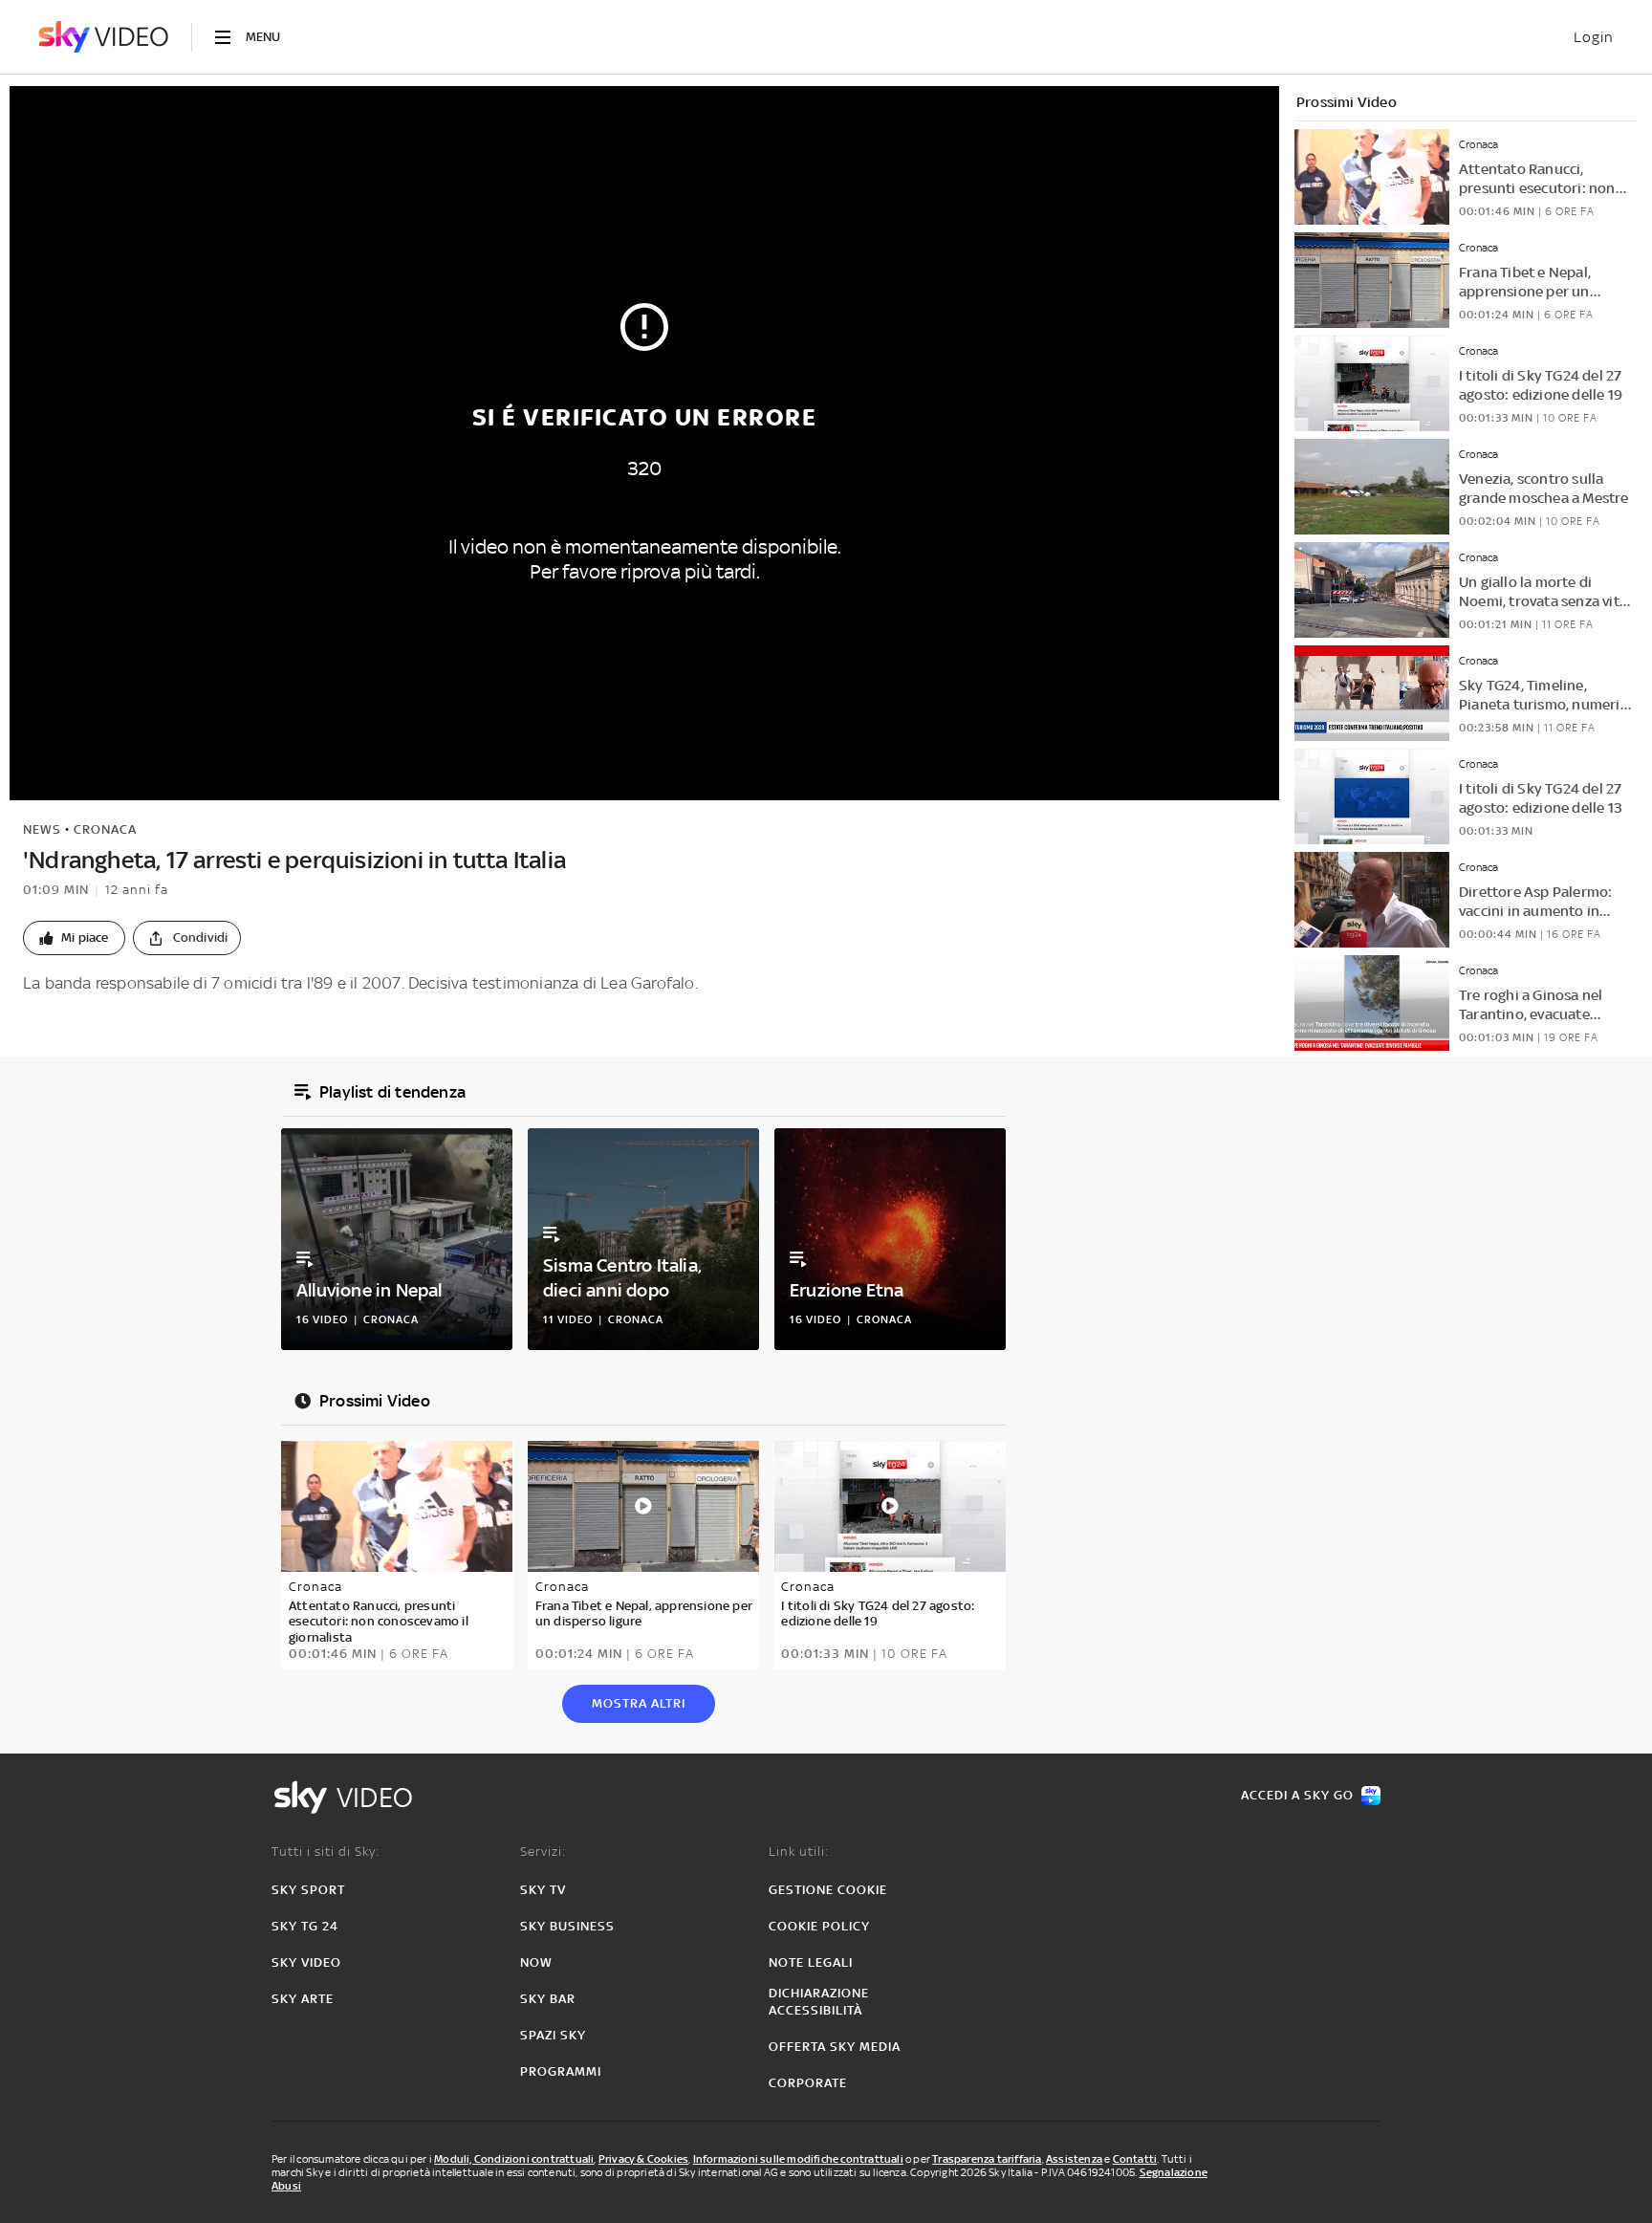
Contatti (1135, 2159)
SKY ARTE (303, 1999)
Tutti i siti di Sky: (326, 1852)
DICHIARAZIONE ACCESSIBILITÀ (819, 2002)
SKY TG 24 (305, 1926)
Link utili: (799, 1852)
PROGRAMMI (561, 2071)
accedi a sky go (1297, 1795)
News (42, 829)
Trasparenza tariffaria (987, 2159)
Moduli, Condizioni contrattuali (514, 2159)
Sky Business (567, 1926)
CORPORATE (808, 2083)
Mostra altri (639, 1703)
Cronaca (105, 829)
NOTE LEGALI (811, 1962)
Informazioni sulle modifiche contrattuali (798, 2159)
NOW (536, 1962)
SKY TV (543, 1890)
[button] (74, 938)
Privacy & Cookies (643, 2159)
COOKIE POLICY (819, 1926)
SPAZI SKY (553, 2035)
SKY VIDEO (306, 1962)
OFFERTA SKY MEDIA (835, 2047)
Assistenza (1074, 2159)
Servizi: (543, 1852)
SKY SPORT (308, 1890)
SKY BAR (548, 1999)
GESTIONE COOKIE (828, 1890)
